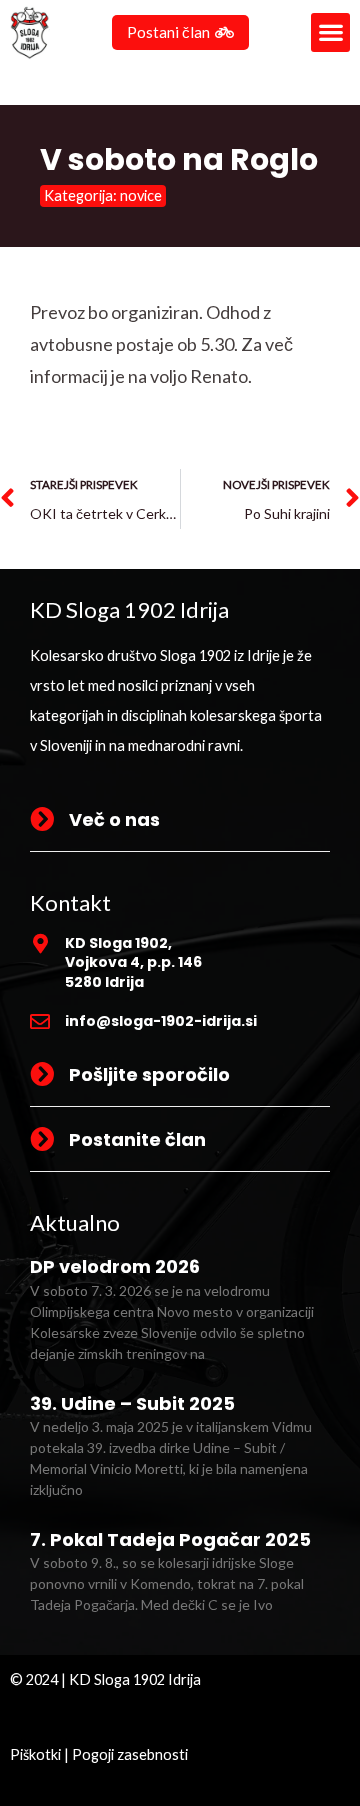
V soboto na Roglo (179, 159)
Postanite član (137, 1139)
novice (141, 195)
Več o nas (114, 819)
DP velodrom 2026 (115, 1266)
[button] (330, 32)
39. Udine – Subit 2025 (132, 1403)
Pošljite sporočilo (149, 1074)
